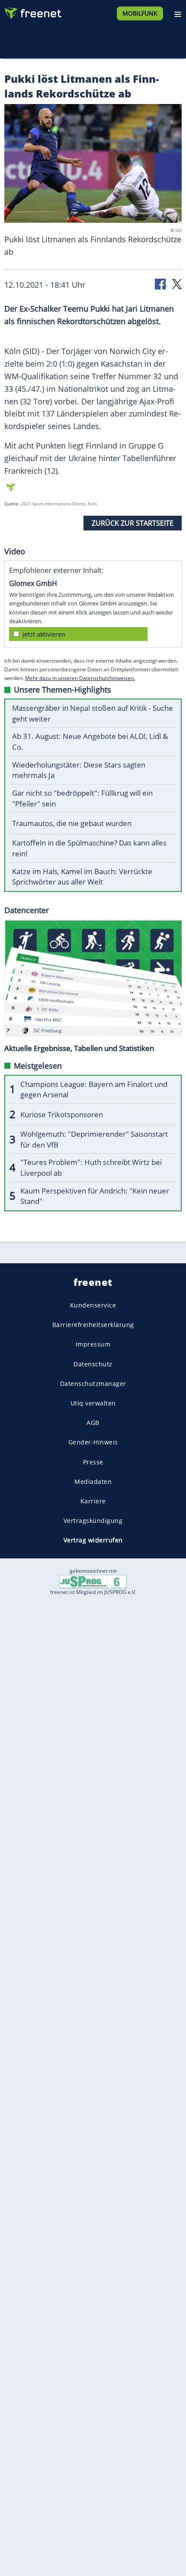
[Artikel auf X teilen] (177, 284)
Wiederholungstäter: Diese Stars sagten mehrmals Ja (79, 770)
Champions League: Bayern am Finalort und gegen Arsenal (94, 1090)
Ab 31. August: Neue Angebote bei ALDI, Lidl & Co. (90, 742)
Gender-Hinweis (93, 1442)
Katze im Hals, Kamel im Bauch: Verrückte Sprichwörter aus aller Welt (82, 877)
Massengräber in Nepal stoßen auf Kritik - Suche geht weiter (93, 713)
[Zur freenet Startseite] (32, 11)
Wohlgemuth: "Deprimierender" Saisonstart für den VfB (94, 1139)
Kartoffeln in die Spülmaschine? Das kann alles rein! (89, 848)
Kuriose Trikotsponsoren (62, 1114)
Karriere (93, 1501)
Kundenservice (93, 1305)
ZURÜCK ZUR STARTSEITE (133, 523)
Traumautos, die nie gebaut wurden (72, 823)
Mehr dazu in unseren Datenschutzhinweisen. (80, 678)
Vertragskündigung (93, 1521)
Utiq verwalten (93, 1403)
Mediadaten (93, 1482)
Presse (93, 1462)
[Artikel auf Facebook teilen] (161, 284)
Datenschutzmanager (93, 1384)
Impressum (93, 1344)
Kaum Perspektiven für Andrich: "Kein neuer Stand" (95, 1196)
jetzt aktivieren (44, 634)
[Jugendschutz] (93, 1581)
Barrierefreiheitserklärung (93, 1325)
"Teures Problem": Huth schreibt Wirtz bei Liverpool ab (91, 1168)
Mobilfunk (140, 13)
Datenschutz (93, 1364)
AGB (93, 1423)
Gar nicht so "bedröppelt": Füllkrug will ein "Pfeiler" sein (82, 798)
